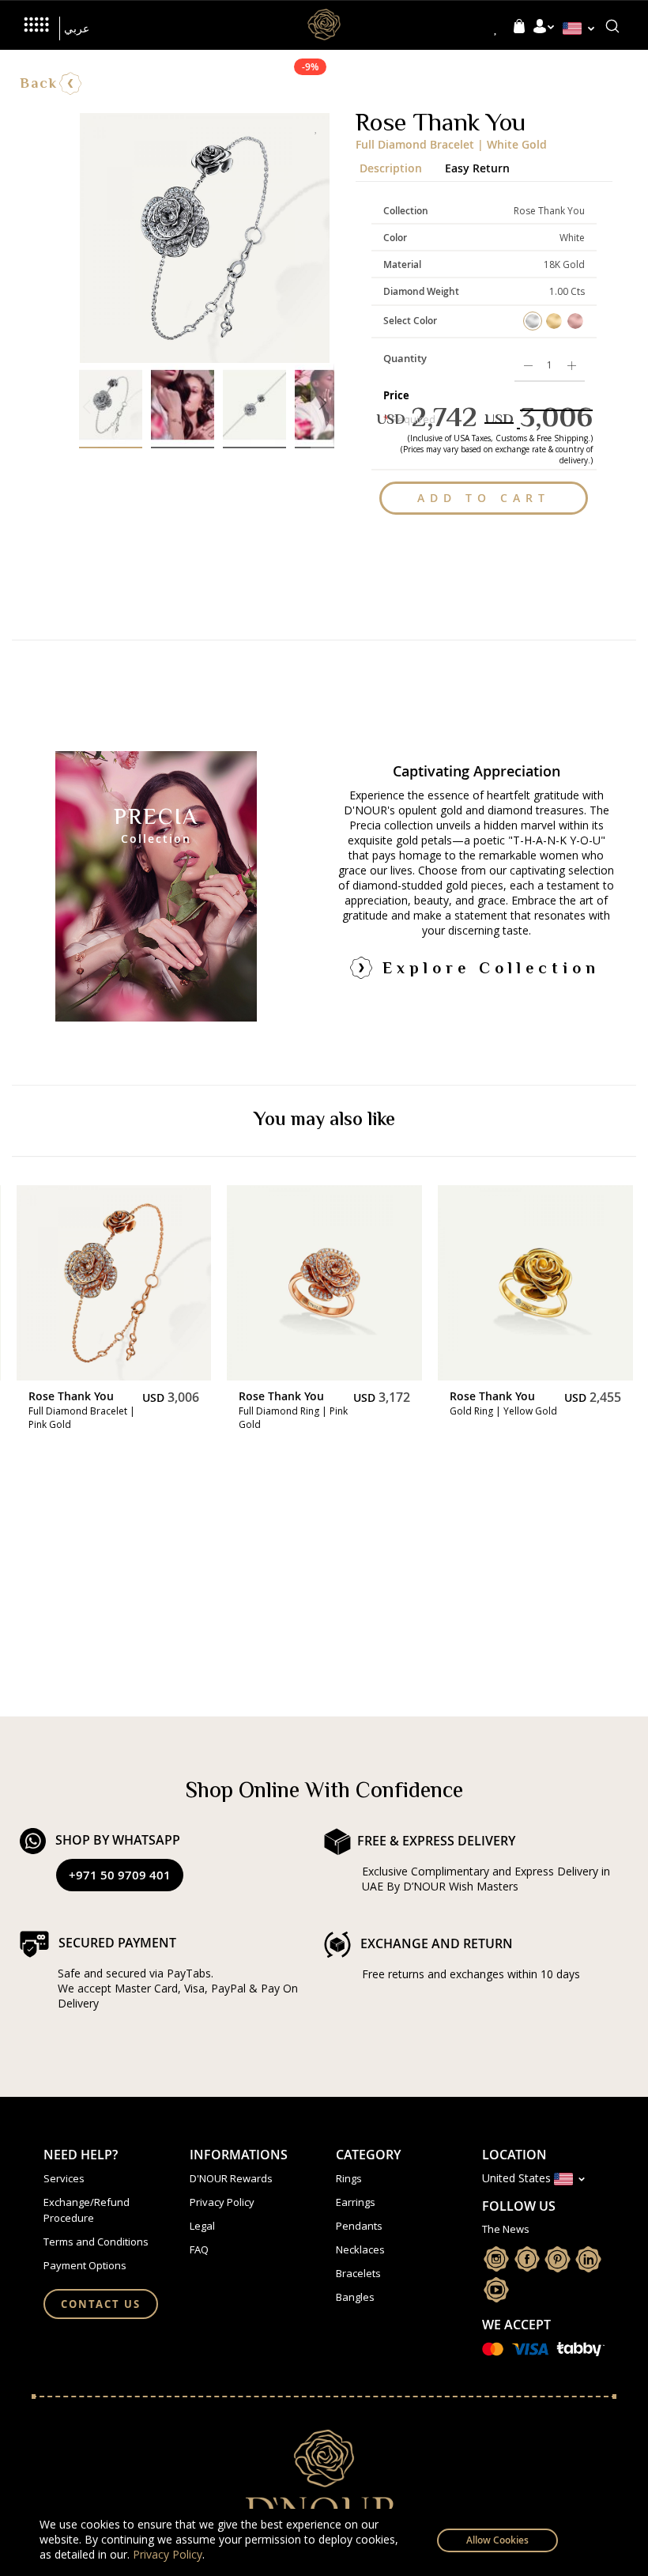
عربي (77, 28)
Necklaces (360, 2249)
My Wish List (496, 28)
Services (64, 2178)
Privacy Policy (168, 2554)
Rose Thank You (71, 1396)
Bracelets (358, 2273)
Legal (202, 2226)
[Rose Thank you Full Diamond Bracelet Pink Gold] (114, 1283)
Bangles (355, 2297)
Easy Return (477, 166)
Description (391, 166)
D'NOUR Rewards (231, 2178)
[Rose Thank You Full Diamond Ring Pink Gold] (324, 1283)
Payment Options (85, 2265)
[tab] (398, 164)
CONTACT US (101, 2304)
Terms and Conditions (96, 2242)
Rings (349, 2178)
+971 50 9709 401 (120, 1875)
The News (506, 2229)
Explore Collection (491, 970)
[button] (582, 28)
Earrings (356, 2202)
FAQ (199, 2249)
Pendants (359, 2226)
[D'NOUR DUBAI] (324, 21)
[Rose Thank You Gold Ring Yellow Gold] (535, 1283)
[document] (324, 2542)
